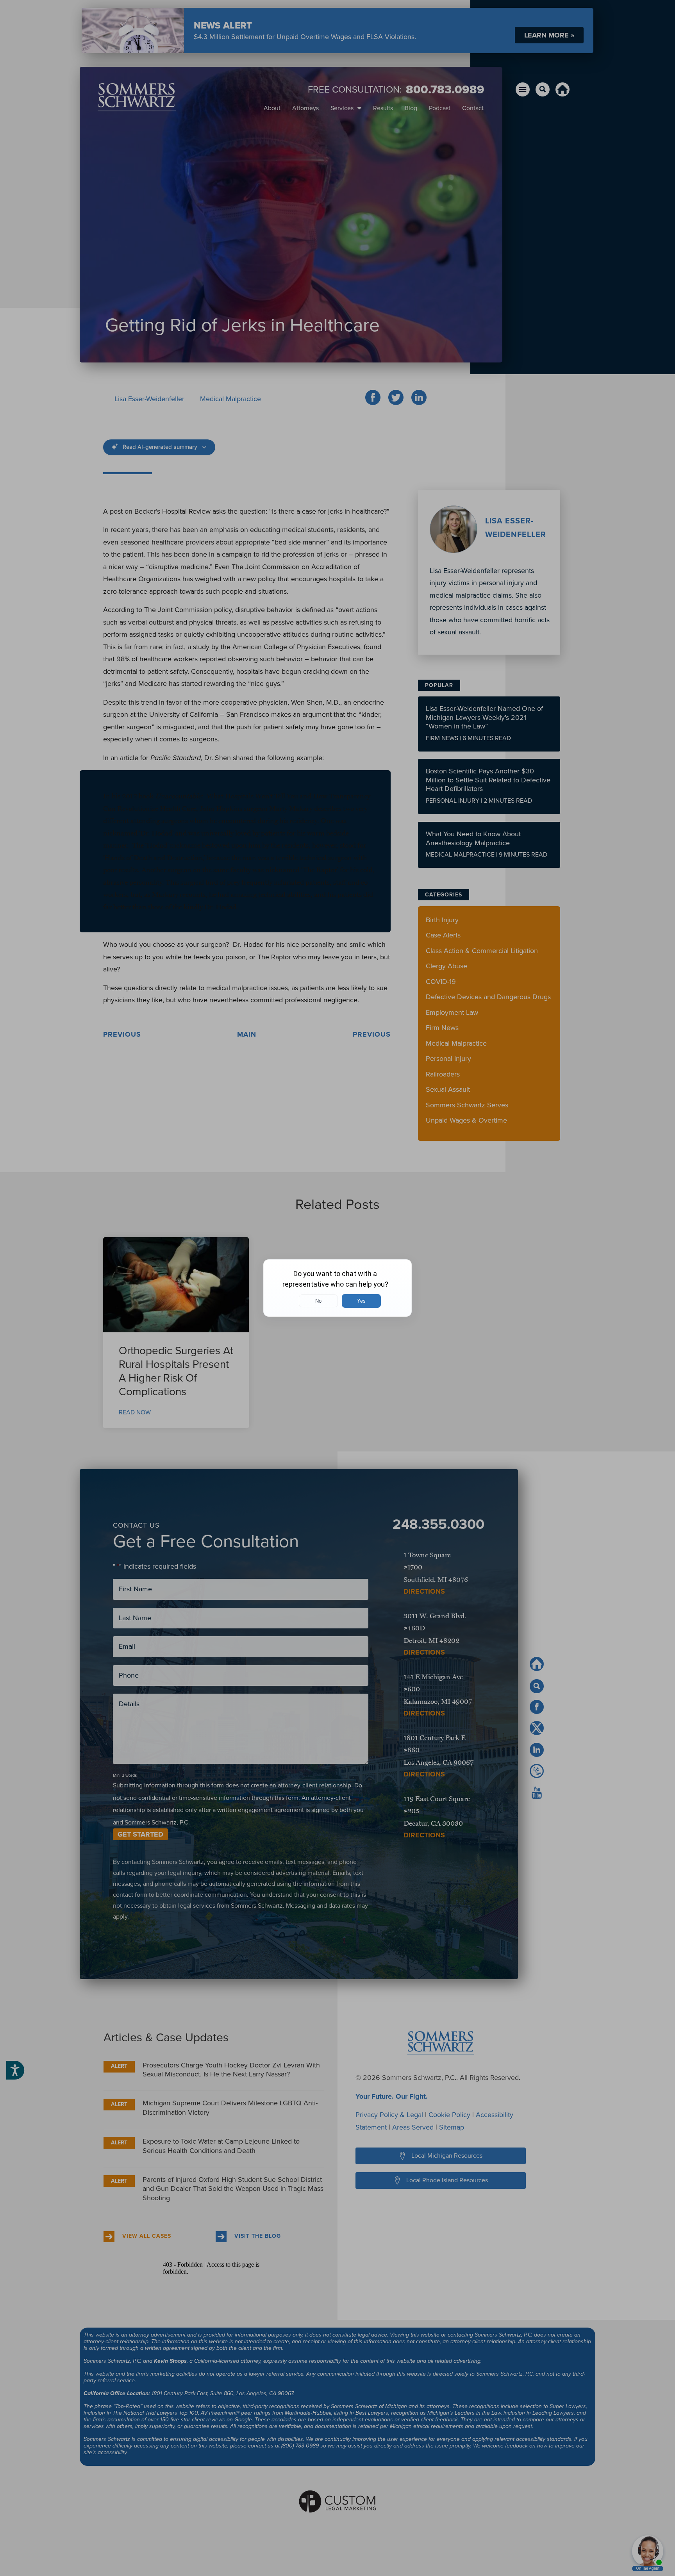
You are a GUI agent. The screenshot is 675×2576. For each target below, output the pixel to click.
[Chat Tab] (337, 1288)
